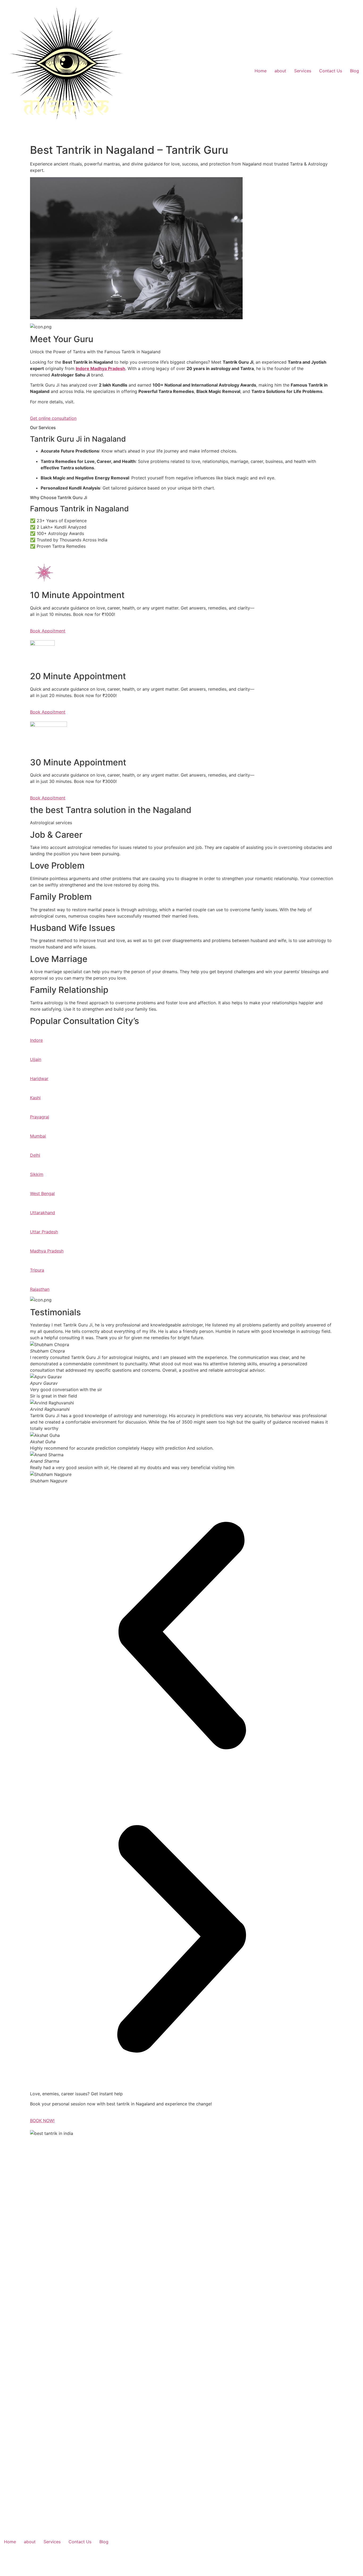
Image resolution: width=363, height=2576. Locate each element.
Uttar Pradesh (44, 1232)
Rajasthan (40, 1289)
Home (261, 71)
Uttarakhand (43, 1213)
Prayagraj (40, 1117)
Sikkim (37, 1174)
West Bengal (42, 1193)
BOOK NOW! (42, 2121)
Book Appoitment (48, 631)
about (280, 71)
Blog (354, 71)
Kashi (35, 1098)
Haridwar (39, 1078)
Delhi (35, 1155)
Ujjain (36, 1059)
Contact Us (331, 71)
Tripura (37, 1270)
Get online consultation (53, 418)
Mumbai (38, 1136)
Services (303, 71)
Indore (36, 1040)
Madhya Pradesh (47, 1251)
